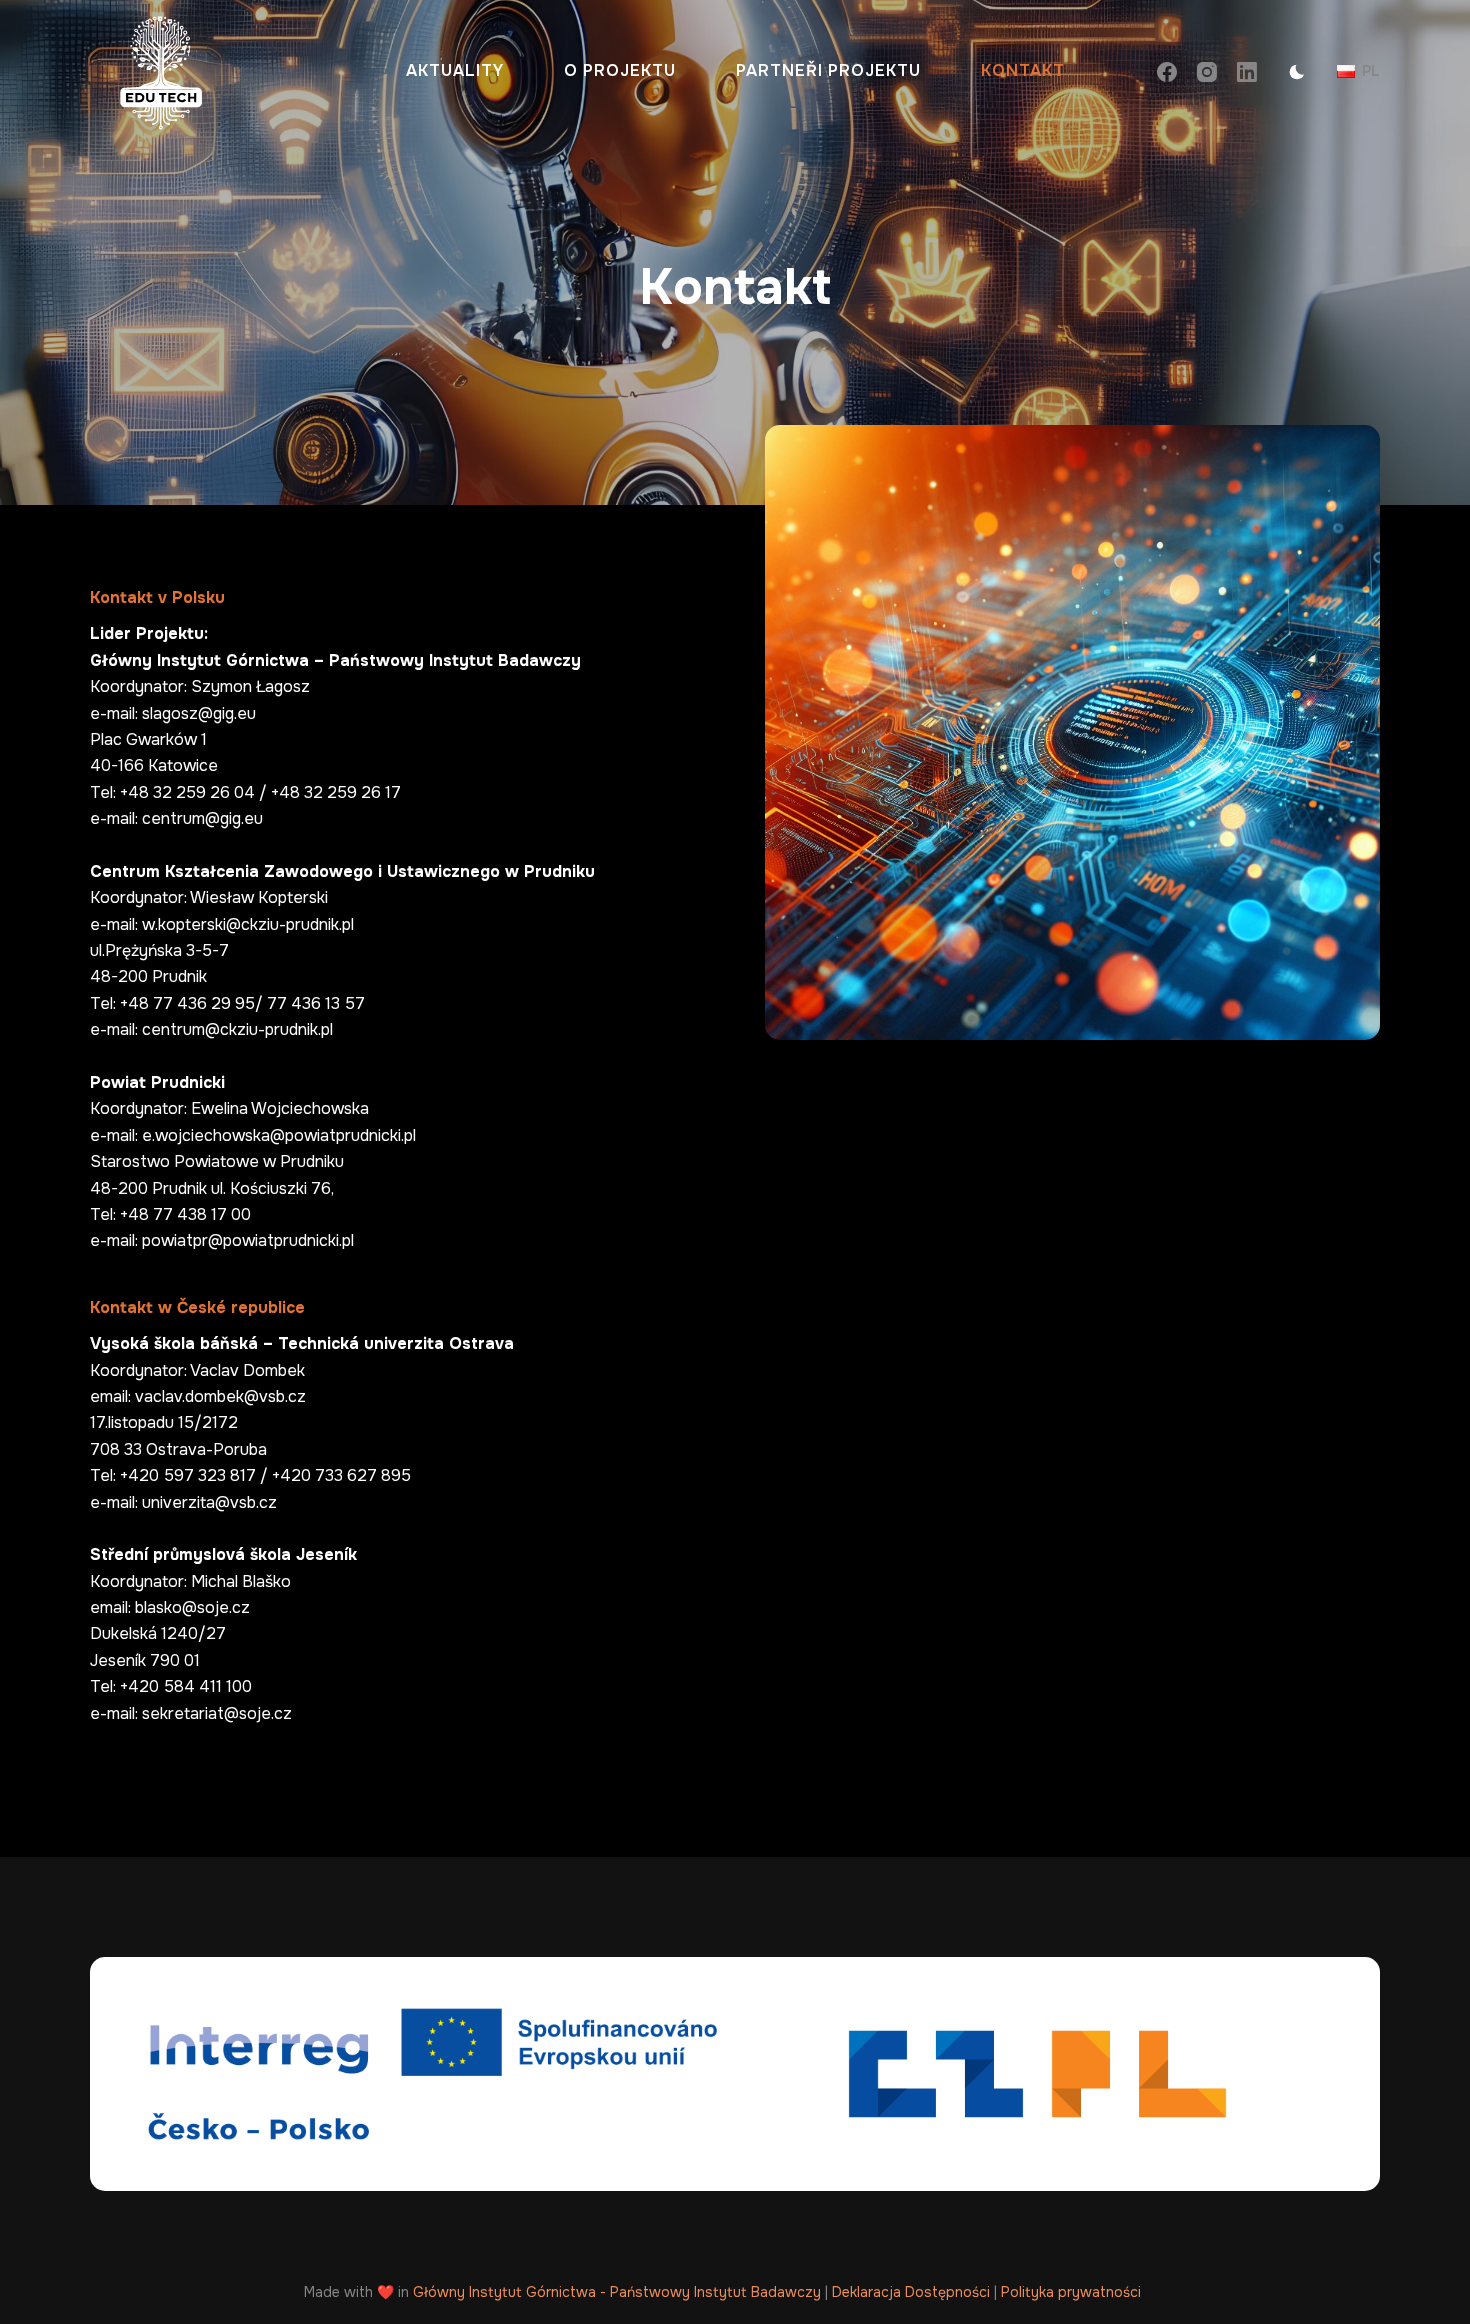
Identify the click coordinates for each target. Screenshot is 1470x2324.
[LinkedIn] (1247, 72)
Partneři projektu (828, 70)
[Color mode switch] (1297, 72)
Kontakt (1023, 70)
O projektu (620, 70)
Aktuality (455, 70)
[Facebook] (1167, 72)
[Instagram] (1207, 72)
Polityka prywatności (1071, 2292)
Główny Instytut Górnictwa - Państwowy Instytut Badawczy (617, 2292)
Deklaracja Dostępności (911, 2292)
